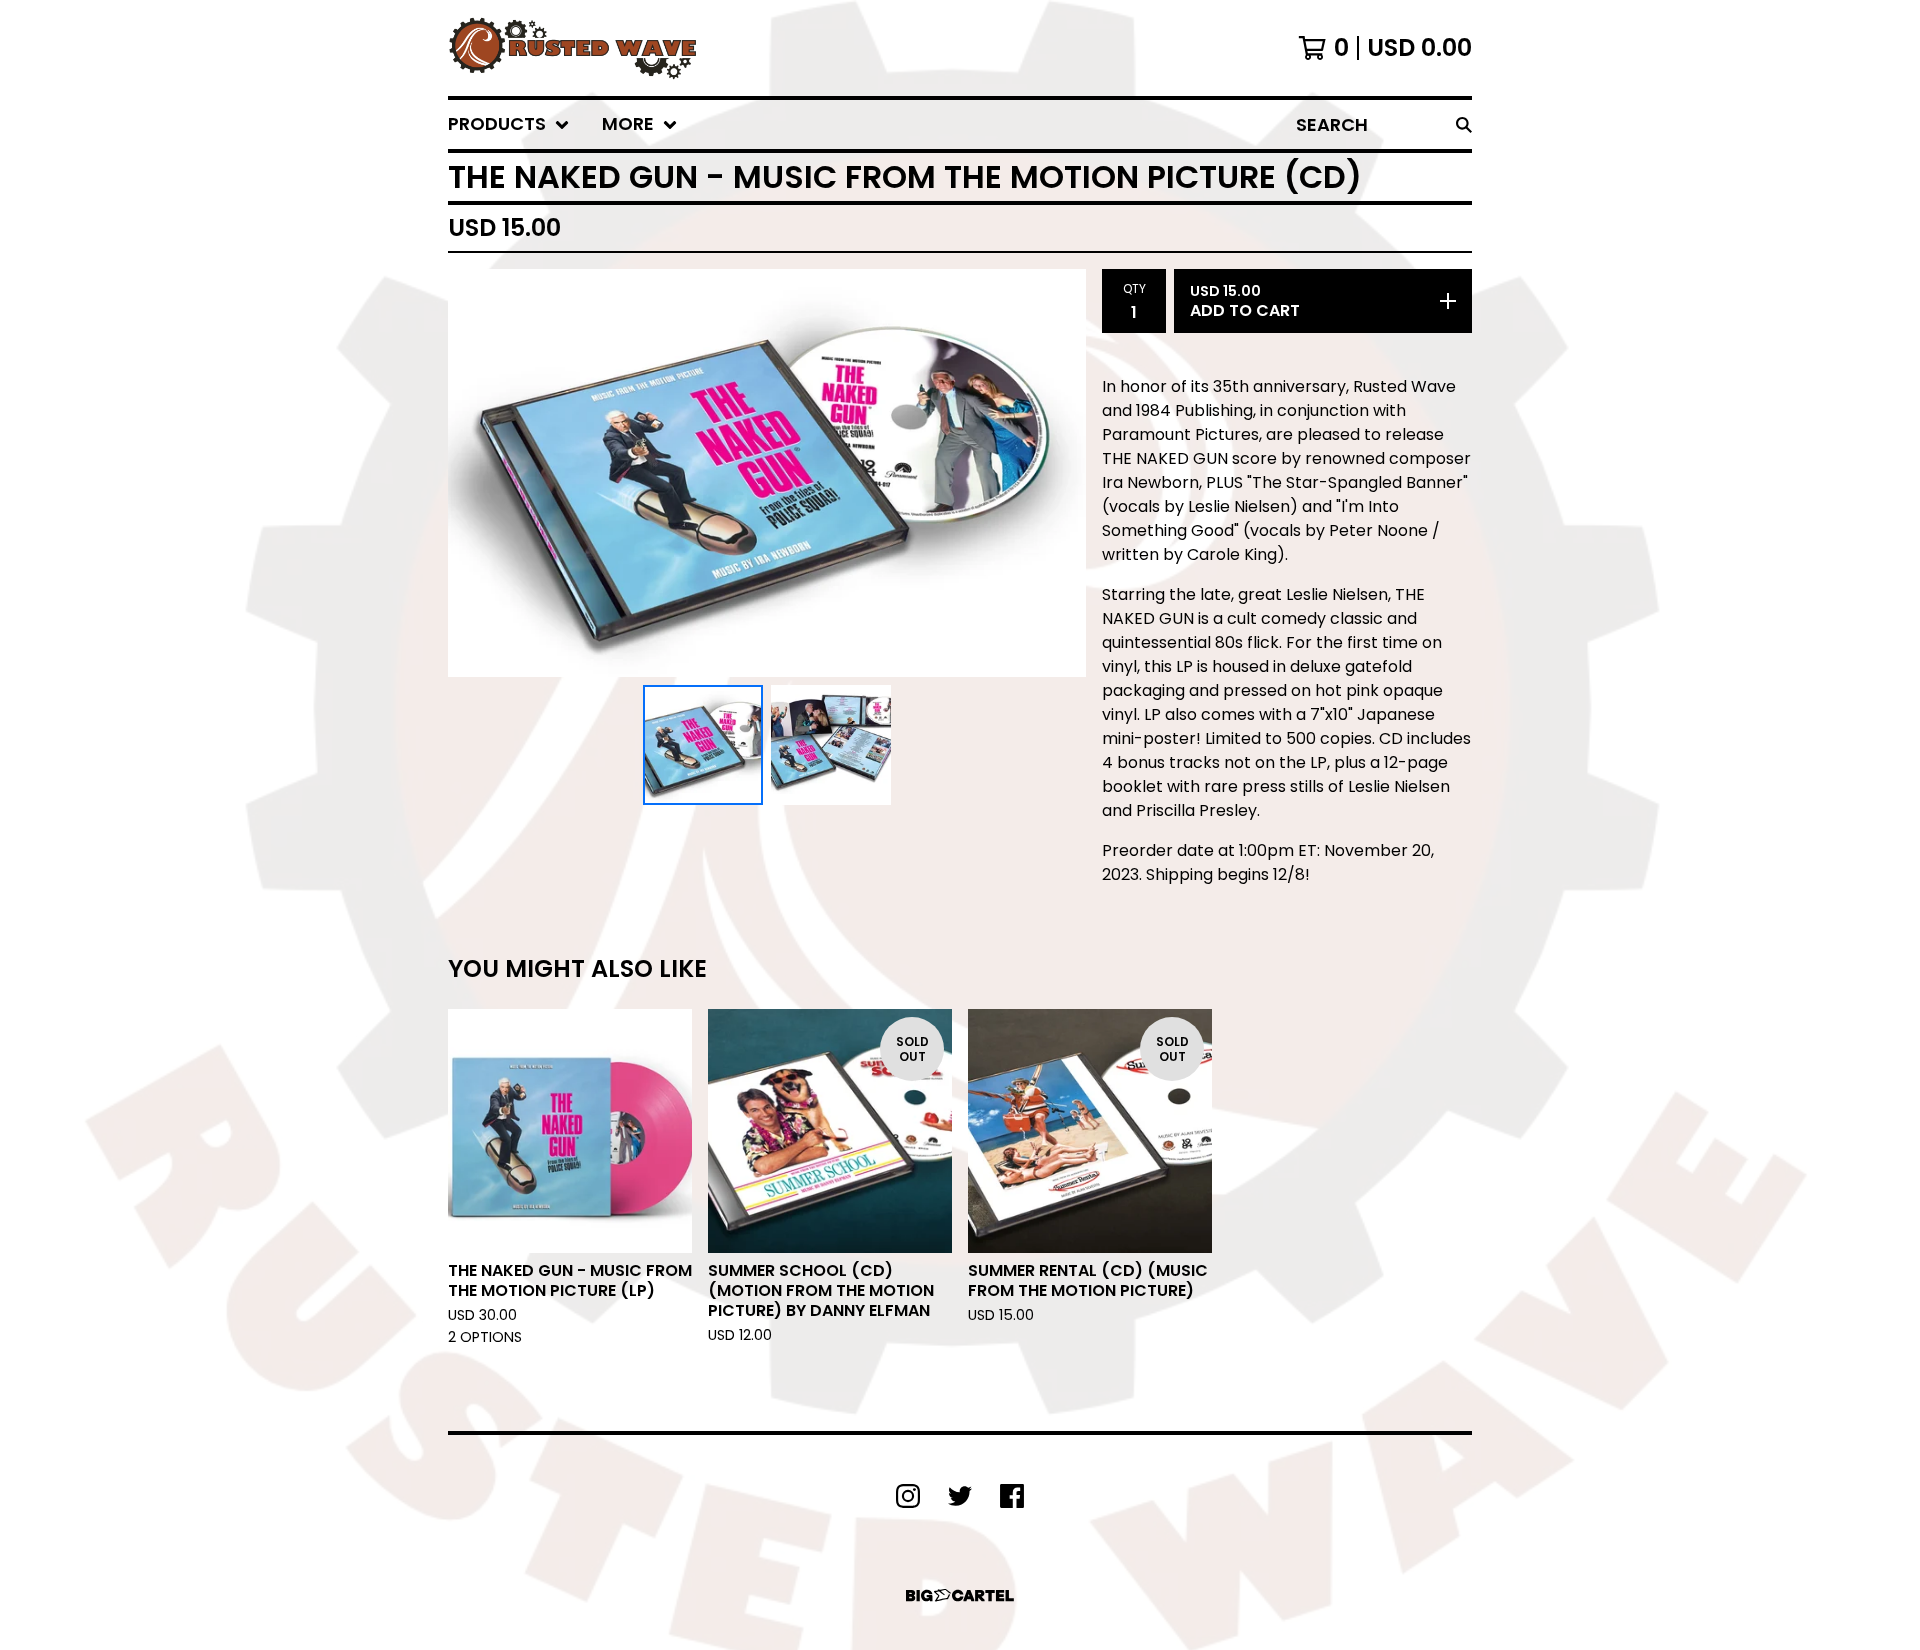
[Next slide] (1058, 473)
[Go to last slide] (476, 473)
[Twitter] (960, 1496)
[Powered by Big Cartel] (960, 1595)
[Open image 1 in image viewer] (767, 473)
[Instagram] (908, 1496)
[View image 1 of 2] (703, 745)
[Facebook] (1012, 1496)
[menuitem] (509, 124)
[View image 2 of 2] (831, 745)
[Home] (573, 48)
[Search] (1464, 124)
